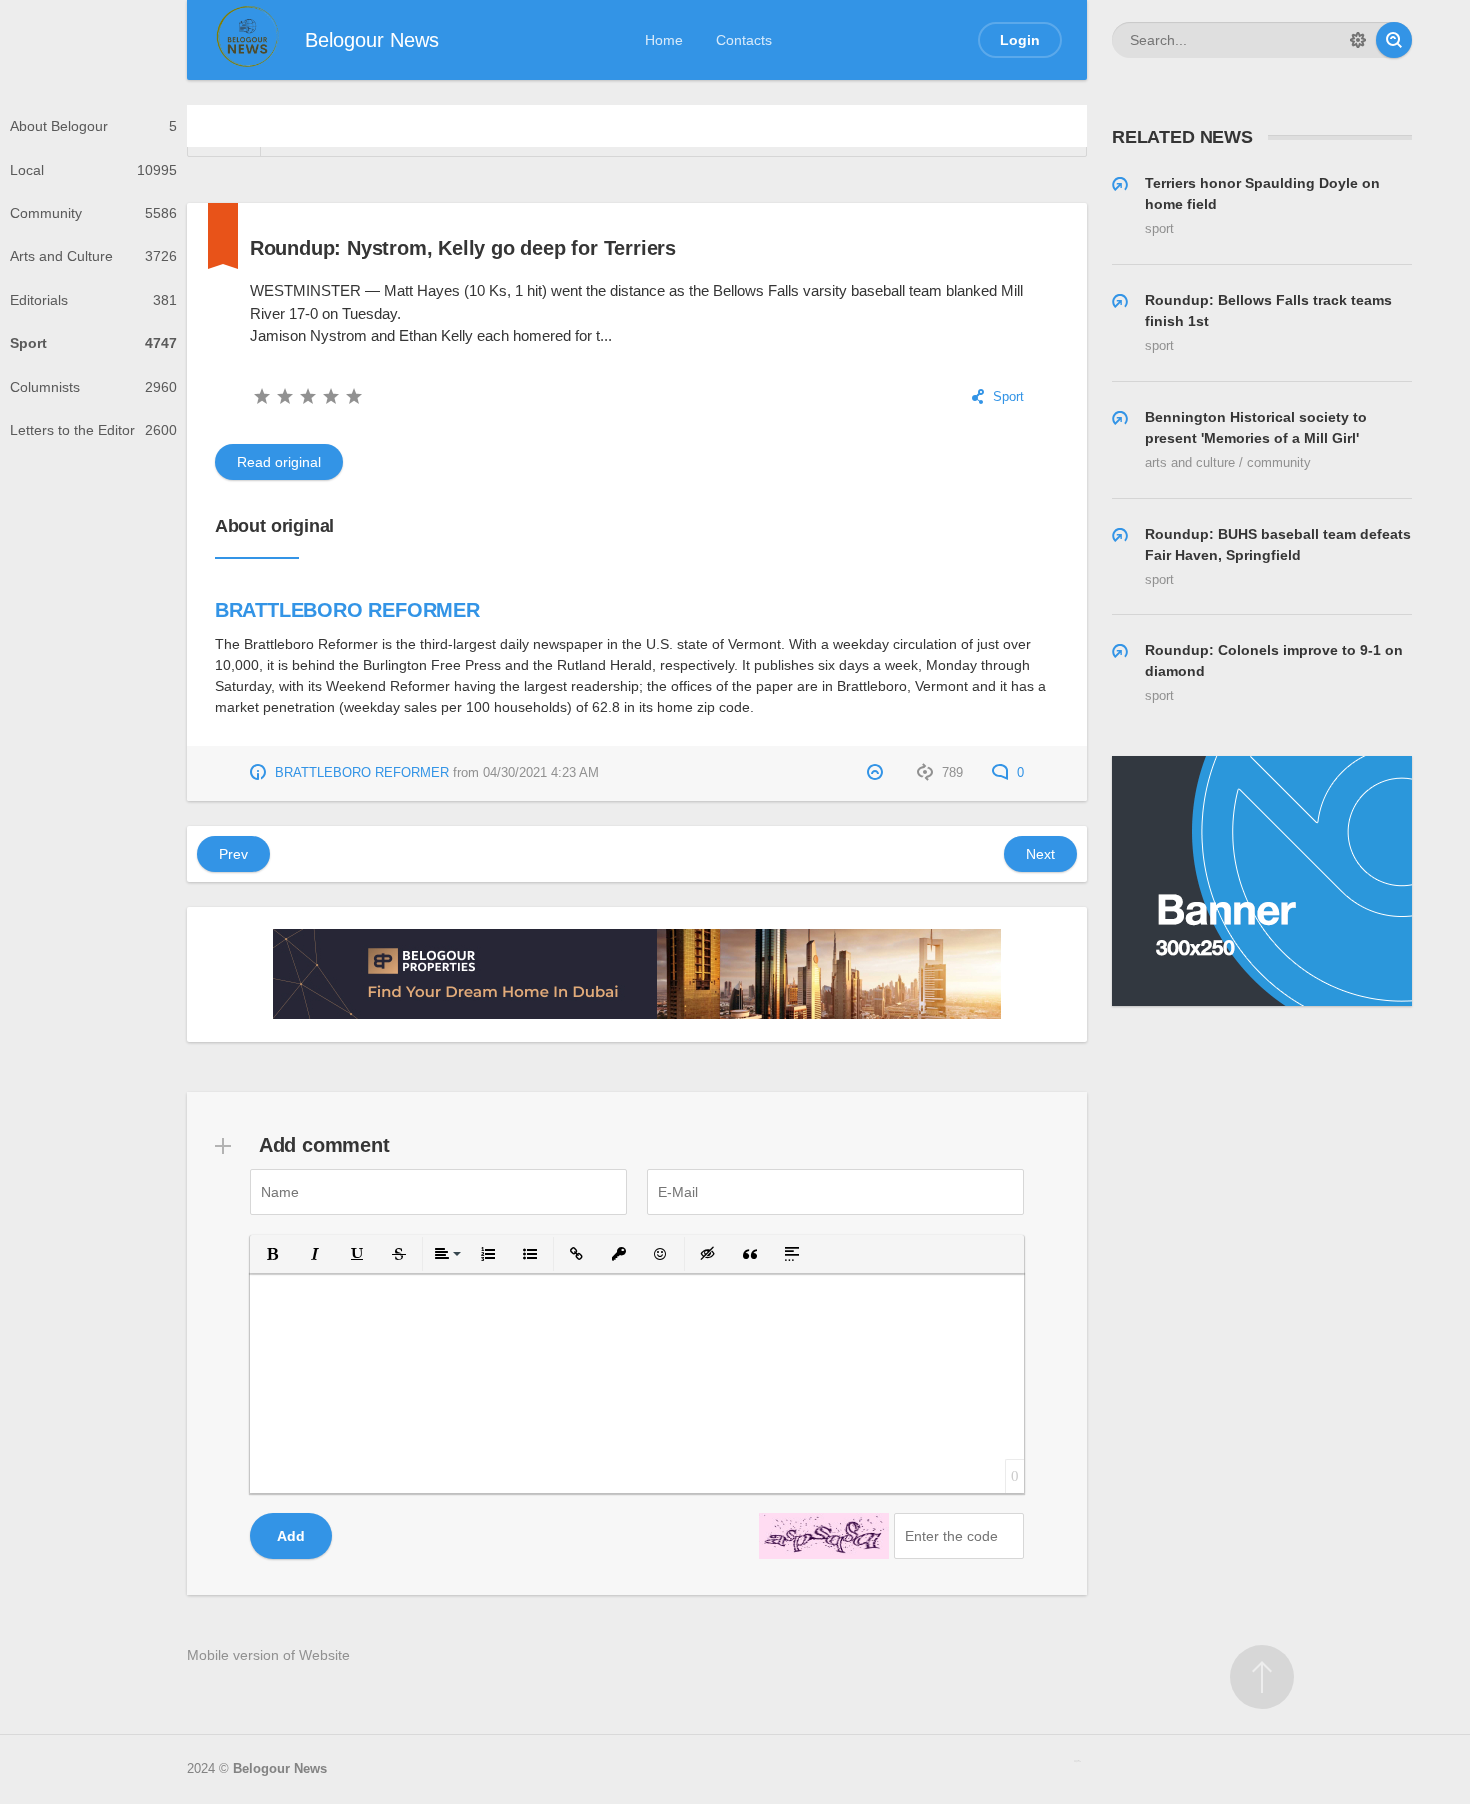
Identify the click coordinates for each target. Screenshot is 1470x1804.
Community (93, 213)
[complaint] (877, 773)
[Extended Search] (1358, 40)
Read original (279, 462)
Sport (93, 343)
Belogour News (280, 1769)
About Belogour (93, 126)
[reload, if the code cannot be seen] (824, 1536)
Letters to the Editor (93, 430)
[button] (273, 1254)
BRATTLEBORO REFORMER (347, 610)
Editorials (93, 300)
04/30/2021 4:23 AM (541, 773)
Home (664, 40)
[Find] (1394, 40)
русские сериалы (1077, 1761)
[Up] (1262, 1677)
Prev (233, 854)
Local (93, 170)
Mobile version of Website (268, 1655)
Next (1040, 854)
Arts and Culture (93, 256)
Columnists (93, 387)
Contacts (744, 40)
